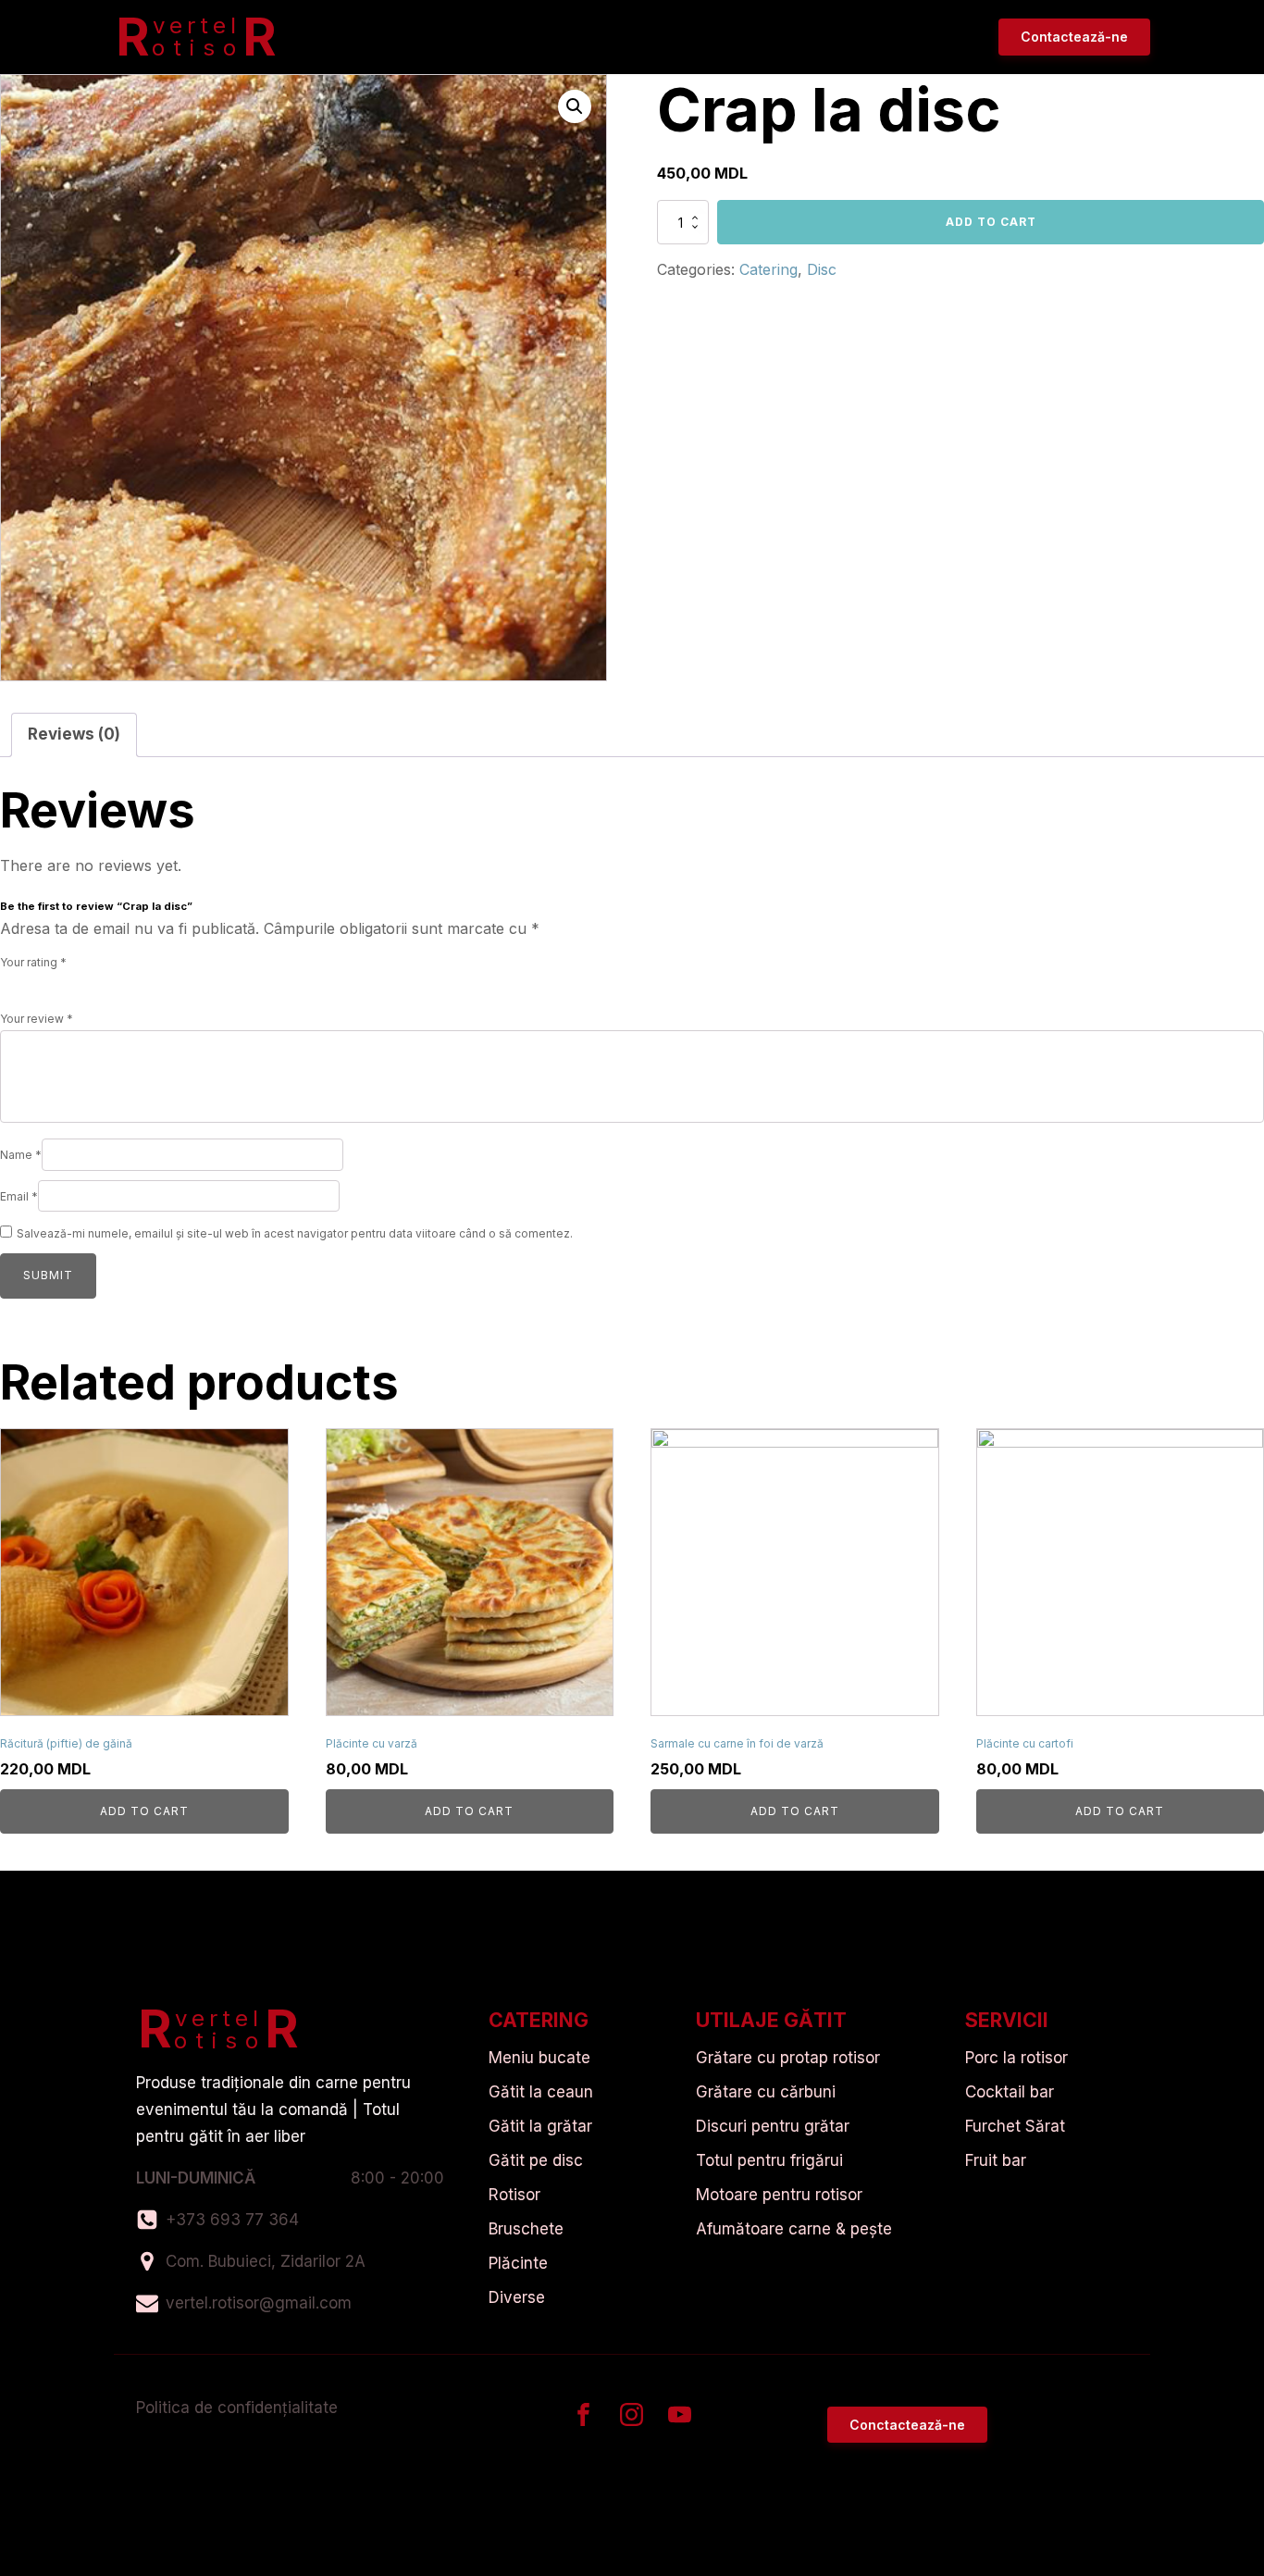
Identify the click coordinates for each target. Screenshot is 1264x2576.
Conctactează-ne (907, 2425)
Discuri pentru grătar (773, 2126)
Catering (768, 269)
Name (21, 1155)
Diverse (517, 2297)
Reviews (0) (74, 734)
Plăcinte (518, 2263)
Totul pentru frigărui (769, 2160)
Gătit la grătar (540, 2126)
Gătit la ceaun (541, 2092)
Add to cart (991, 222)
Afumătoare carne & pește (794, 2229)
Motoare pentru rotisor (779, 2195)
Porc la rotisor (1016, 2058)
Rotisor (514, 2195)
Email (19, 1196)
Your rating (33, 962)
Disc (822, 269)
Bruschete (526, 2229)
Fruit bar (996, 2160)
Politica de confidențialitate (237, 2408)
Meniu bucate (539, 2058)
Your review (37, 1019)
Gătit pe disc (536, 2160)
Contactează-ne (1074, 37)
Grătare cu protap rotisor (788, 2058)
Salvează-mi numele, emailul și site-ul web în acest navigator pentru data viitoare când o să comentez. (295, 1233)
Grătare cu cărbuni (766, 2092)
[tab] (74, 735)
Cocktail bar (1010, 2092)
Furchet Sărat (1015, 2126)
